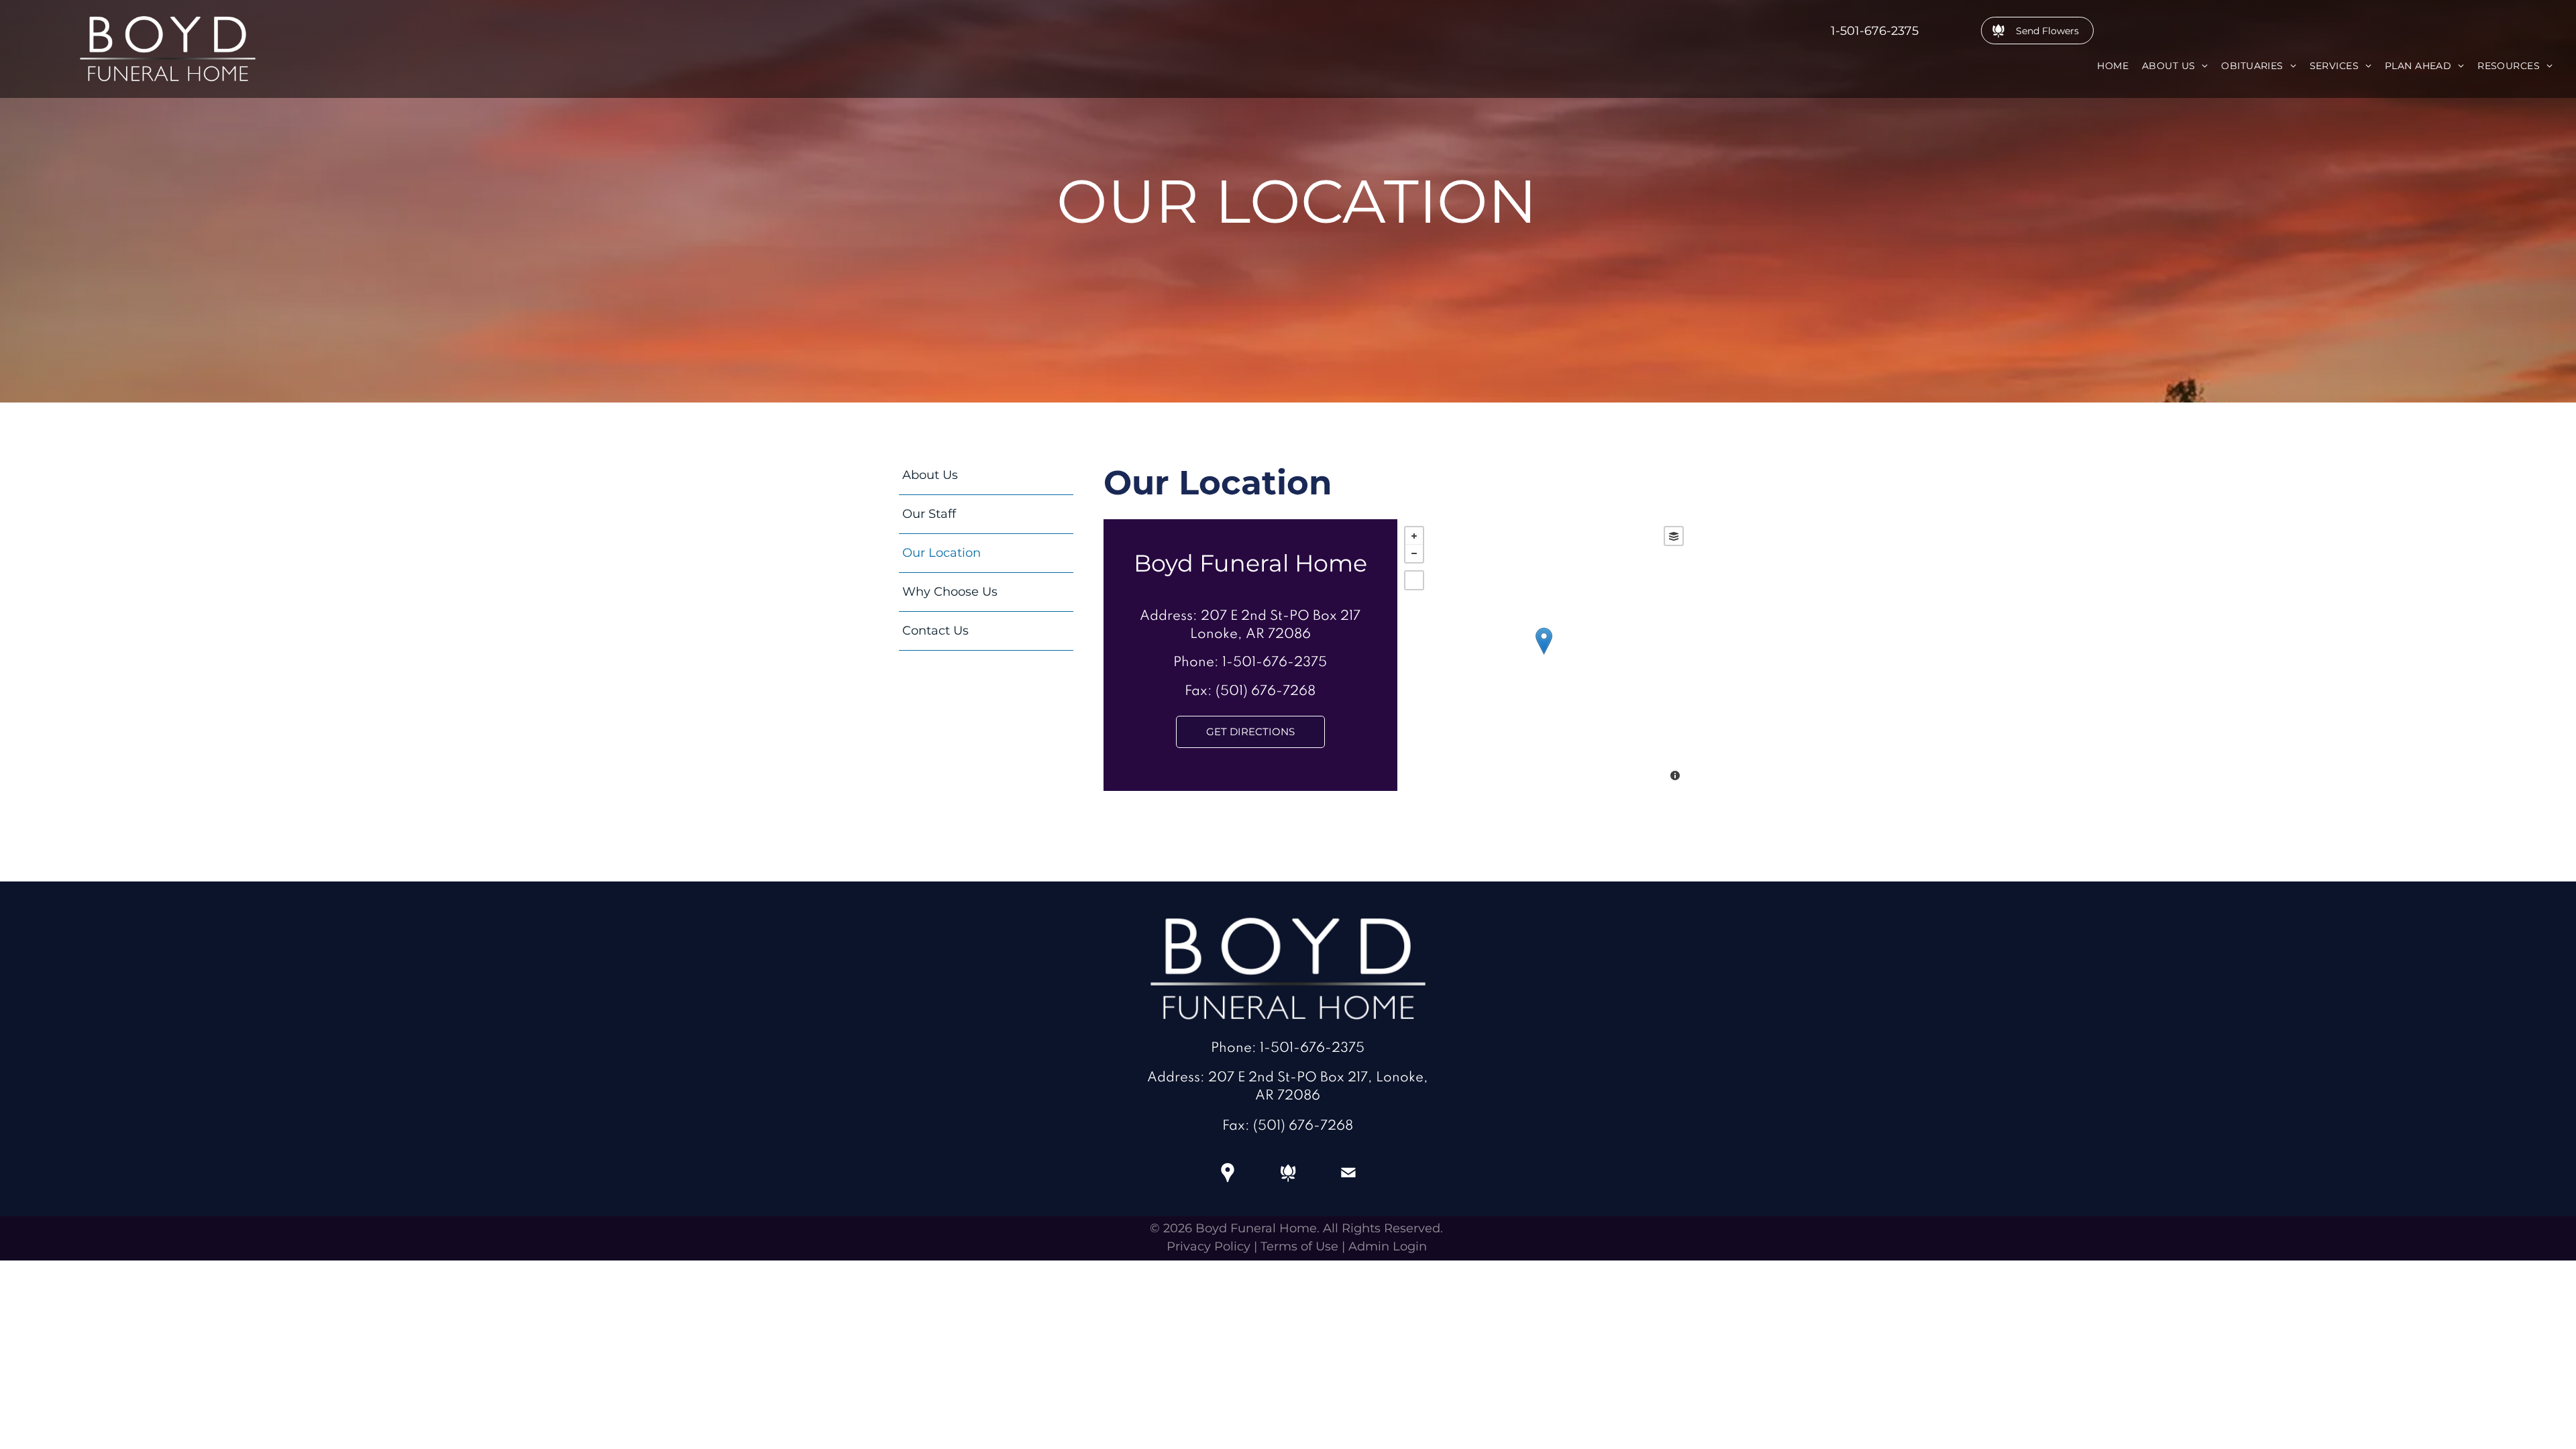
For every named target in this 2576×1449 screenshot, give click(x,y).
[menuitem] (2113, 66)
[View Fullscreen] (1414, 580)
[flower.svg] (1288, 1182)
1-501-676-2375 (1875, 31)
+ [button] (1414, 536)
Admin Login (1388, 1246)
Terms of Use (1299, 1246)
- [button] (1414, 553)
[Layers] (1674, 536)
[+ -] (1544, 655)
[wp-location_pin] (1228, 1182)
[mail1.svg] (1348, 1182)
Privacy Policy (1209, 1246)
